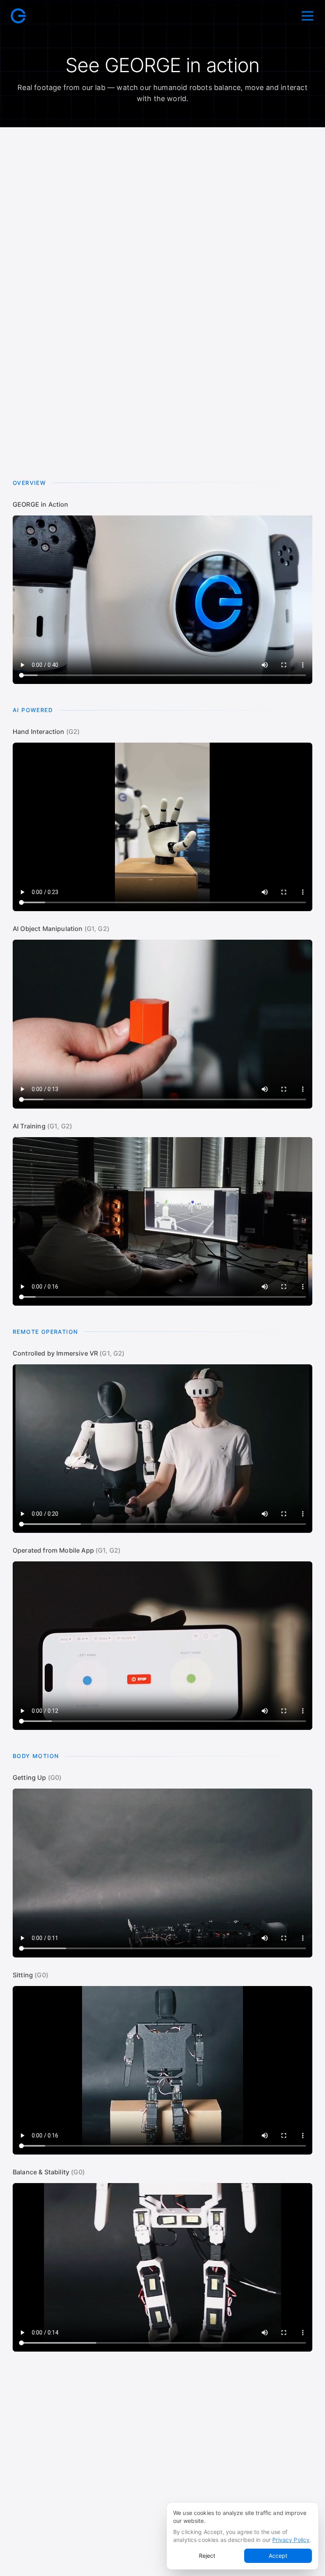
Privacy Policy (291, 2540)
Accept (278, 2556)
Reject (207, 2556)
